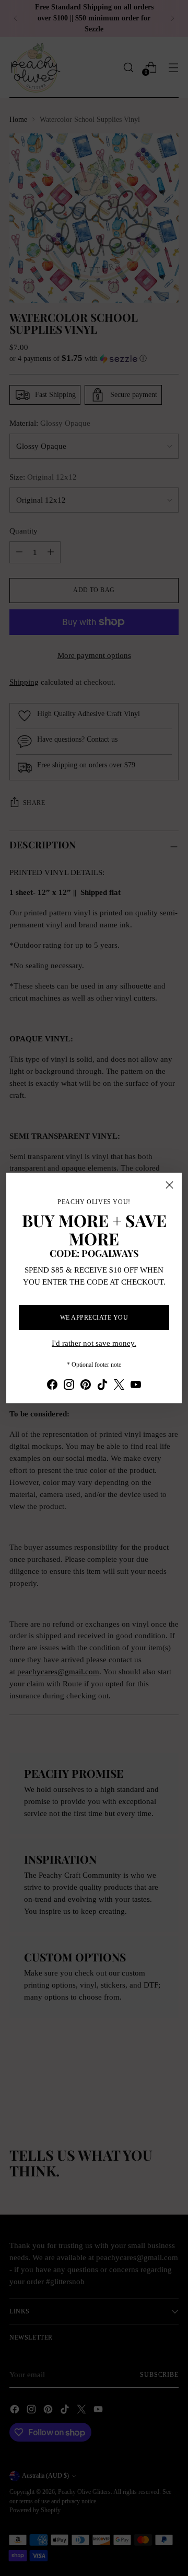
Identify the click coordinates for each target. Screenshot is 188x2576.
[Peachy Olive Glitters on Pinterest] (86, 1386)
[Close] (169, 1185)
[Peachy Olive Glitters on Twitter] (119, 1386)
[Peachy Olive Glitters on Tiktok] (102, 1386)
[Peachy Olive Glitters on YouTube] (136, 1386)
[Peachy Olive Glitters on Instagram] (69, 1386)
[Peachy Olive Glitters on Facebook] (52, 1386)
